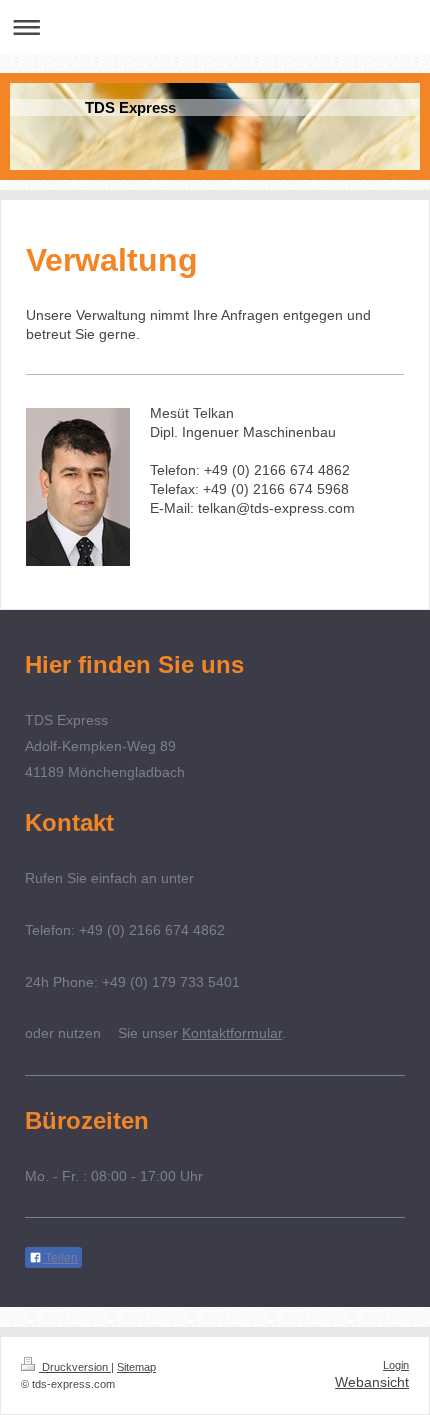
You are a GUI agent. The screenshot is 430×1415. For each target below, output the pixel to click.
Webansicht (372, 1382)
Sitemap (136, 1367)
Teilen (60, 1258)
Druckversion (75, 1367)
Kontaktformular (232, 1033)
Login (396, 1365)
